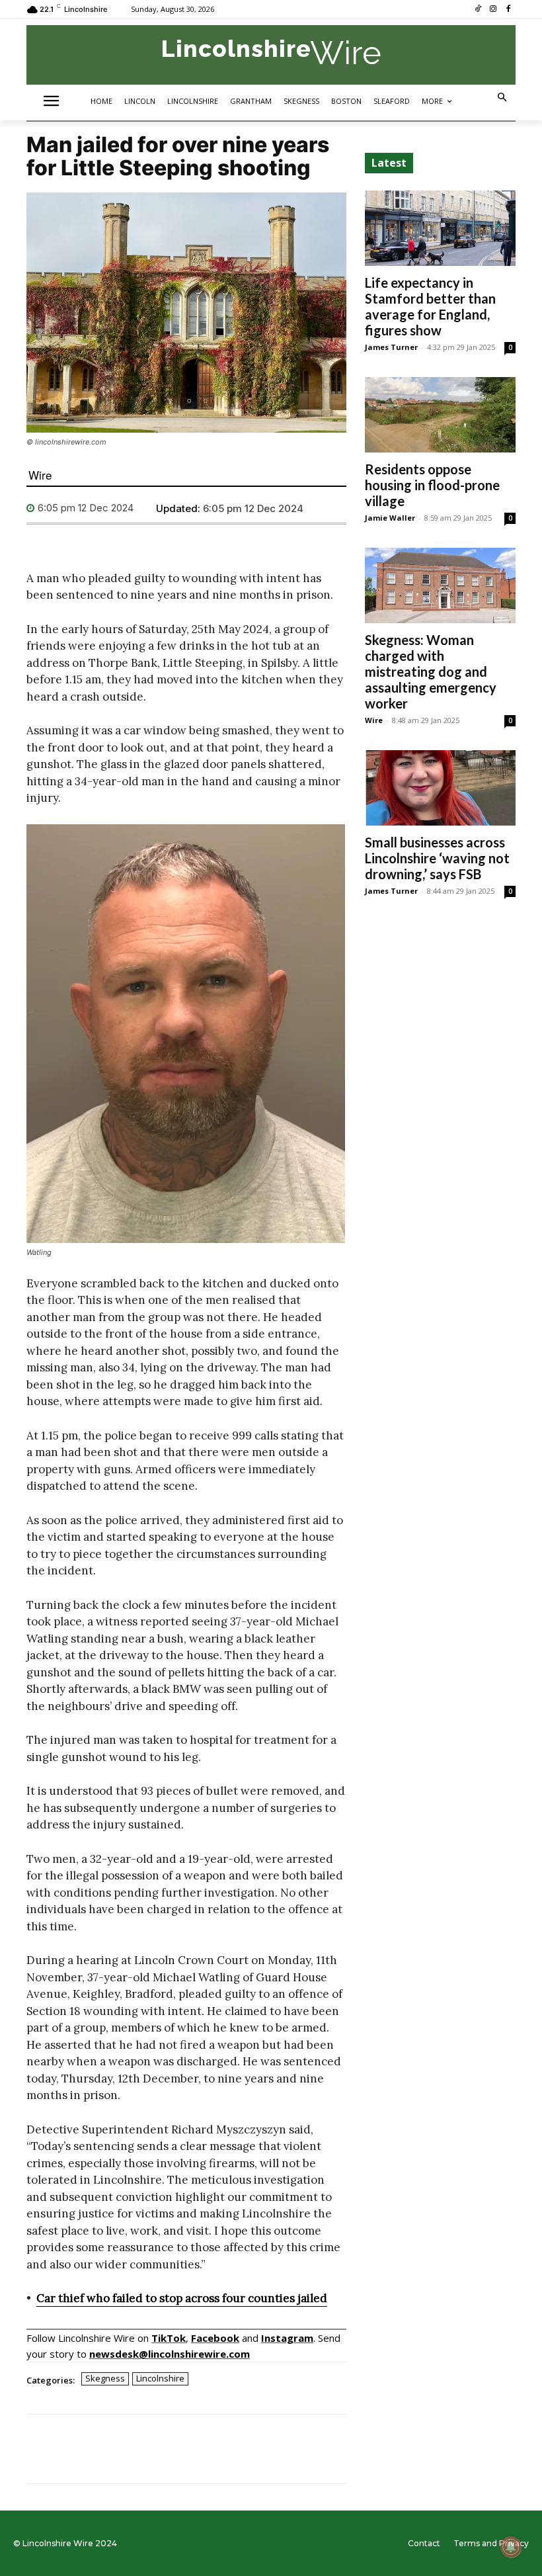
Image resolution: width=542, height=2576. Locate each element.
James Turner (391, 347)
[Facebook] (508, 10)
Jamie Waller (390, 518)
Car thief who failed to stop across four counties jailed (182, 2298)
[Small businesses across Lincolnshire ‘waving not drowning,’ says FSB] (440, 788)
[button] (503, 98)
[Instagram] (493, 10)
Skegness (105, 2378)
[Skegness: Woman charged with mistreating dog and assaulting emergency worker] (440, 585)
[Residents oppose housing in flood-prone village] (440, 415)
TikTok (169, 2338)
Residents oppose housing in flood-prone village (432, 485)
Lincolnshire (160, 2378)
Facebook (215, 2338)
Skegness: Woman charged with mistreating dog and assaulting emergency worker (431, 671)
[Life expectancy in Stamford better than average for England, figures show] (440, 228)
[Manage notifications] (511, 2547)
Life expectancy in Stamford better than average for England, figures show (430, 306)
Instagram (287, 2338)
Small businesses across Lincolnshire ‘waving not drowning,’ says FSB (437, 858)
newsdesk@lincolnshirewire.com (170, 2354)
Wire (40, 475)
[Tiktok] (478, 10)
